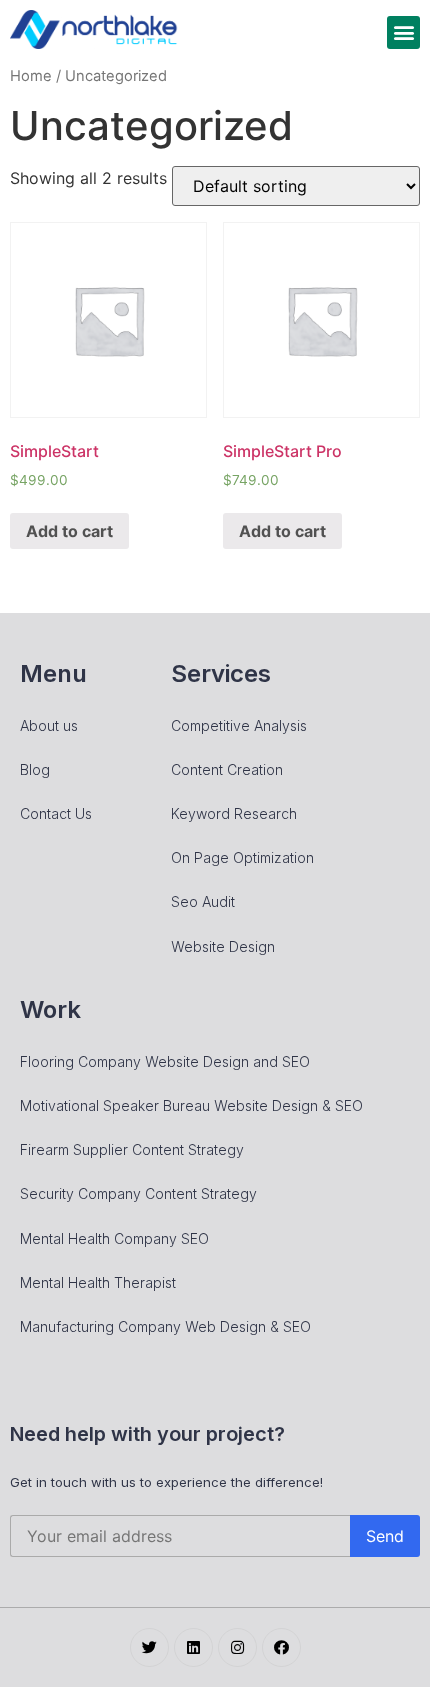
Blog (35, 769)
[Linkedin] (193, 1647)
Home (31, 76)
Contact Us (56, 813)
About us (49, 725)
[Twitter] (149, 1647)
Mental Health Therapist (98, 1282)
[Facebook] (281, 1647)
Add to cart (69, 531)
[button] (403, 32)
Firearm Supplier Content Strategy (132, 1149)
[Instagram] (237, 1647)
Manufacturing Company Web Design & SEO (165, 1326)
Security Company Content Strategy (138, 1193)
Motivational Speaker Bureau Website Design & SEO (191, 1105)
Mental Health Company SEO (114, 1238)
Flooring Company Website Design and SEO (165, 1061)
